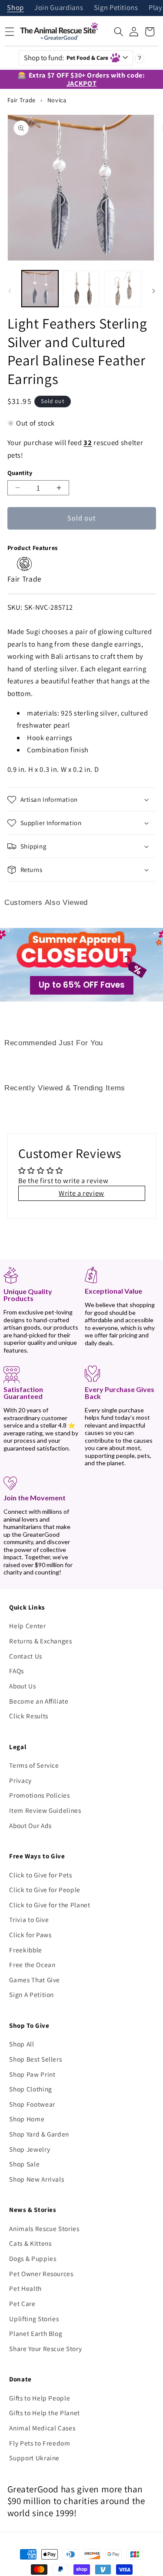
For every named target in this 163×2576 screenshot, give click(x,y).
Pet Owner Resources (41, 2274)
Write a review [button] (81, 1193)
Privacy (20, 1780)
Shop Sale (24, 2164)
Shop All (22, 2044)
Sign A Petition (32, 1994)
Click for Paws (30, 1935)
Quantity (20, 473)
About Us (22, 1686)
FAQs (17, 1671)
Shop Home (27, 2119)
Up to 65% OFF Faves (82, 985)
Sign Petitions (116, 8)
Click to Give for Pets (41, 1875)
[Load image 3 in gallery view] (123, 289)
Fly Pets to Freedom (40, 2443)
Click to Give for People (45, 1890)
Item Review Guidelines (45, 1810)
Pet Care (22, 2303)
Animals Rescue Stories (44, 2228)
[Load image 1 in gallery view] (40, 289)
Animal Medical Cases (42, 2428)
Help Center (27, 1626)
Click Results (29, 1716)
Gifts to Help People (40, 2398)
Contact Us (26, 1656)
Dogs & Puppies (33, 2258)
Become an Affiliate (39, 1701)
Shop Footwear (32, 2104)
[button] (119, 32)
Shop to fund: (66, 58)
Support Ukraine (34, 2458)
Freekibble (26, 1950)
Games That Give (35, 1980)
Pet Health (25, 2288)
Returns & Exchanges (41, 1641)
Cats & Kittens (30, 2243)
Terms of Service (34, 1765)
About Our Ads (30, 1825)
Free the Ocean (32, 1965)
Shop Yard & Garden (39, 2134)
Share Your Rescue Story (45, 2348)
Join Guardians (59, 8)
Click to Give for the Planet (50, 1905)
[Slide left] (10, 291)
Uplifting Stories (34, 2319)
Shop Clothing (31, 2089)
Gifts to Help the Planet (45, 2413)
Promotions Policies (40, 1795)
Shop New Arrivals (37, 2179)
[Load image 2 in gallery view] (81, 289)
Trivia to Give (29, 1919)
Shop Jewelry (30, 2149)
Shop (15, 8)
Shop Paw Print (32, 2074)
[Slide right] (153, 291)
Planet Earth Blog (36, 2333)
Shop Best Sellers (35, 2059)
